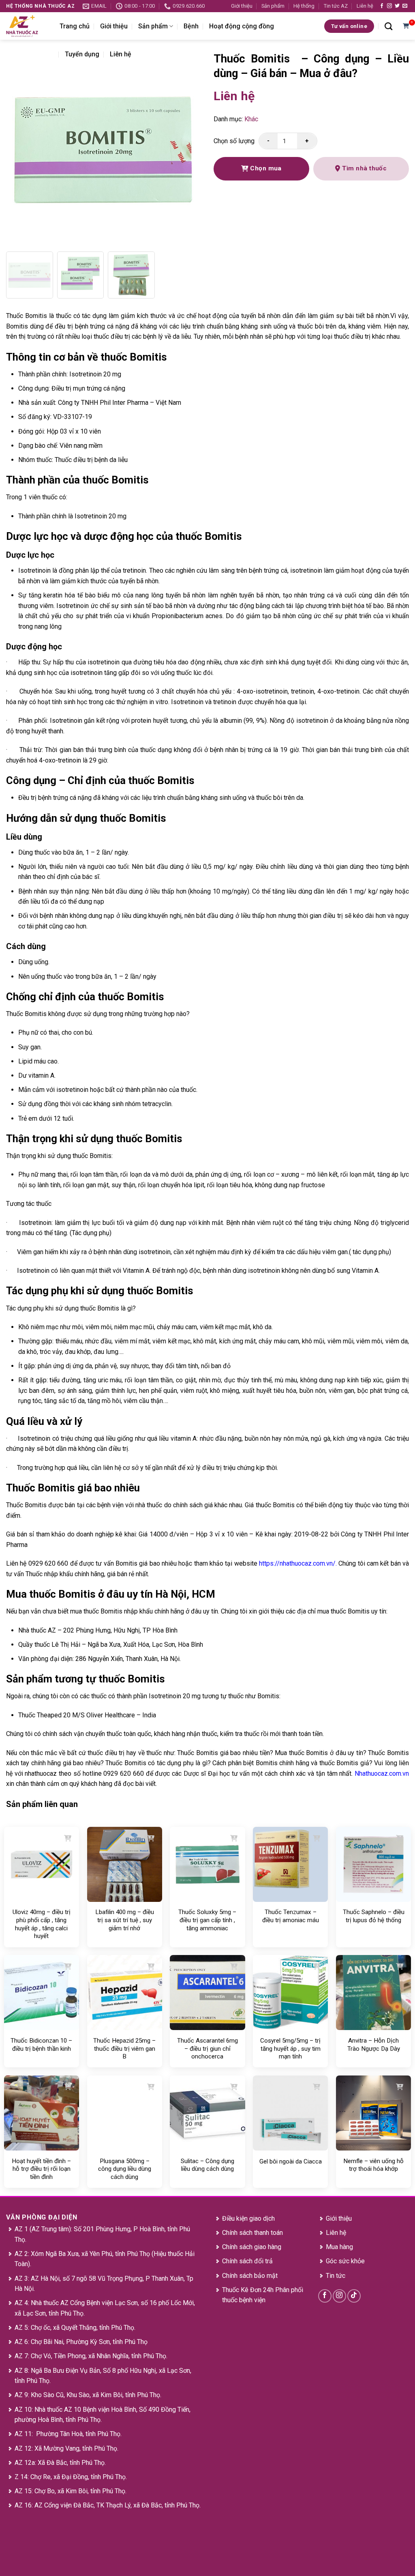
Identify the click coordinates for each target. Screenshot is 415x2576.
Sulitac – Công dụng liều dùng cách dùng (207, 2165)
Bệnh (191, 26)
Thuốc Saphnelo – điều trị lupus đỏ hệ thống (374, 1916)
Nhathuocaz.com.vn (382, 1774)
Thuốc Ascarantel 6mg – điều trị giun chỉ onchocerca (207, 2049)
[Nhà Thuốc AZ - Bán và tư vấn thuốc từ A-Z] (27, 26)
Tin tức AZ (336, 6)
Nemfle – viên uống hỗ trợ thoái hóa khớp (373, 2165)
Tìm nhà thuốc (364, 168)
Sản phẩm (273, 6)
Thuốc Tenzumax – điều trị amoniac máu (291, 1916)
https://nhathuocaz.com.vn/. (298, 1563)
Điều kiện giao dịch (248, 2218)
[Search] (388, 26)
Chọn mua (265, 168)
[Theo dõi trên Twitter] (397, 6)
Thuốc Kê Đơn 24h (248, 2290)
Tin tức (336, 2276)
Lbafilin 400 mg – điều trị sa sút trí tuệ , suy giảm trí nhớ (125, 1920)
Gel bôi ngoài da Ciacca (291, 2161)
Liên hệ (365, 6)
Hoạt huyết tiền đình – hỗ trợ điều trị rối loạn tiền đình (41, 2169)
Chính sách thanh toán (252, 2233)
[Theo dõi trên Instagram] (389, 6)
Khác (251, 119)
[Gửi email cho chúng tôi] (405, 6)
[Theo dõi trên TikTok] (354, 2296)
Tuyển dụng (82, 54)
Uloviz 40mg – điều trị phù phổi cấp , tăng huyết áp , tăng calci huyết (42, 1924)
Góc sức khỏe (345, 2261)
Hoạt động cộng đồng (242, 26)
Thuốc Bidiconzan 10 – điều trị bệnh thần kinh (41, 2045)
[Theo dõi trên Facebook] (382, 6)
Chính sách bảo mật (250, 2276)
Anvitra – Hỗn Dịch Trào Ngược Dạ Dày (374, 2045)
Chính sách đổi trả (247, 2261)
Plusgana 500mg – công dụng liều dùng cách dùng (125, 2169)
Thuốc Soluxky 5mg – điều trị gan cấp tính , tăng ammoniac (207, 1920)
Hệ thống (304, 6)
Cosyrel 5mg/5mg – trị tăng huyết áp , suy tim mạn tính (290, 2049)
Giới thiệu (242, 6)
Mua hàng (339, 2247)
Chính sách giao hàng (252, 2247)
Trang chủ (75, 26)
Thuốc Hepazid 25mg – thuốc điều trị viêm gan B (124, 2049)
